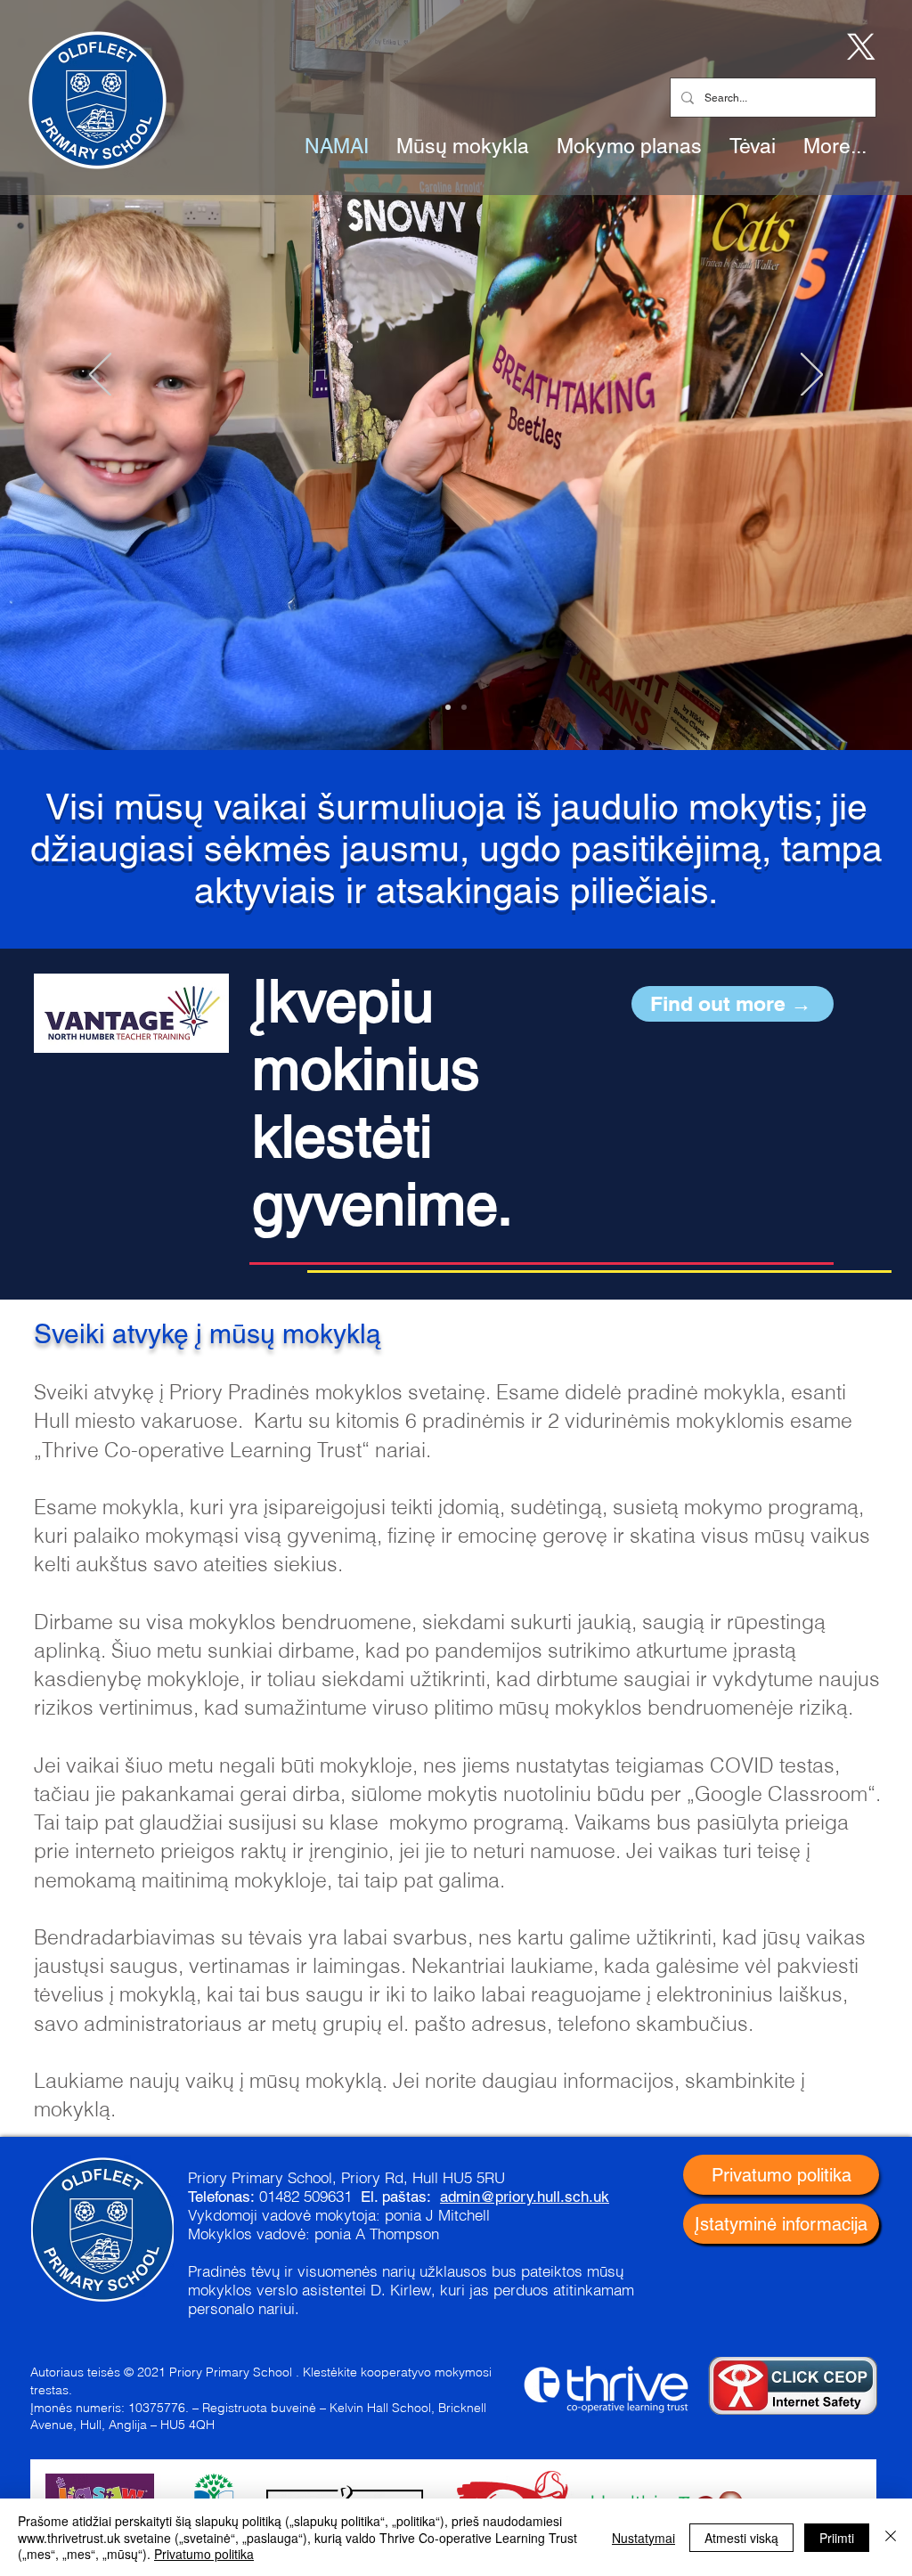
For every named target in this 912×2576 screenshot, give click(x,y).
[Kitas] (812, 376)
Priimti (837, 2538)
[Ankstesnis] (100, 376)
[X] (858, 45)
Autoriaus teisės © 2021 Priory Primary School (161, 2372)
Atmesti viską (741, 2538)
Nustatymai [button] (643, 2538)
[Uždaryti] (891, 2537)
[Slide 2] (464, 707)
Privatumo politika (204, 2554)
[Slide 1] (448, 707)
